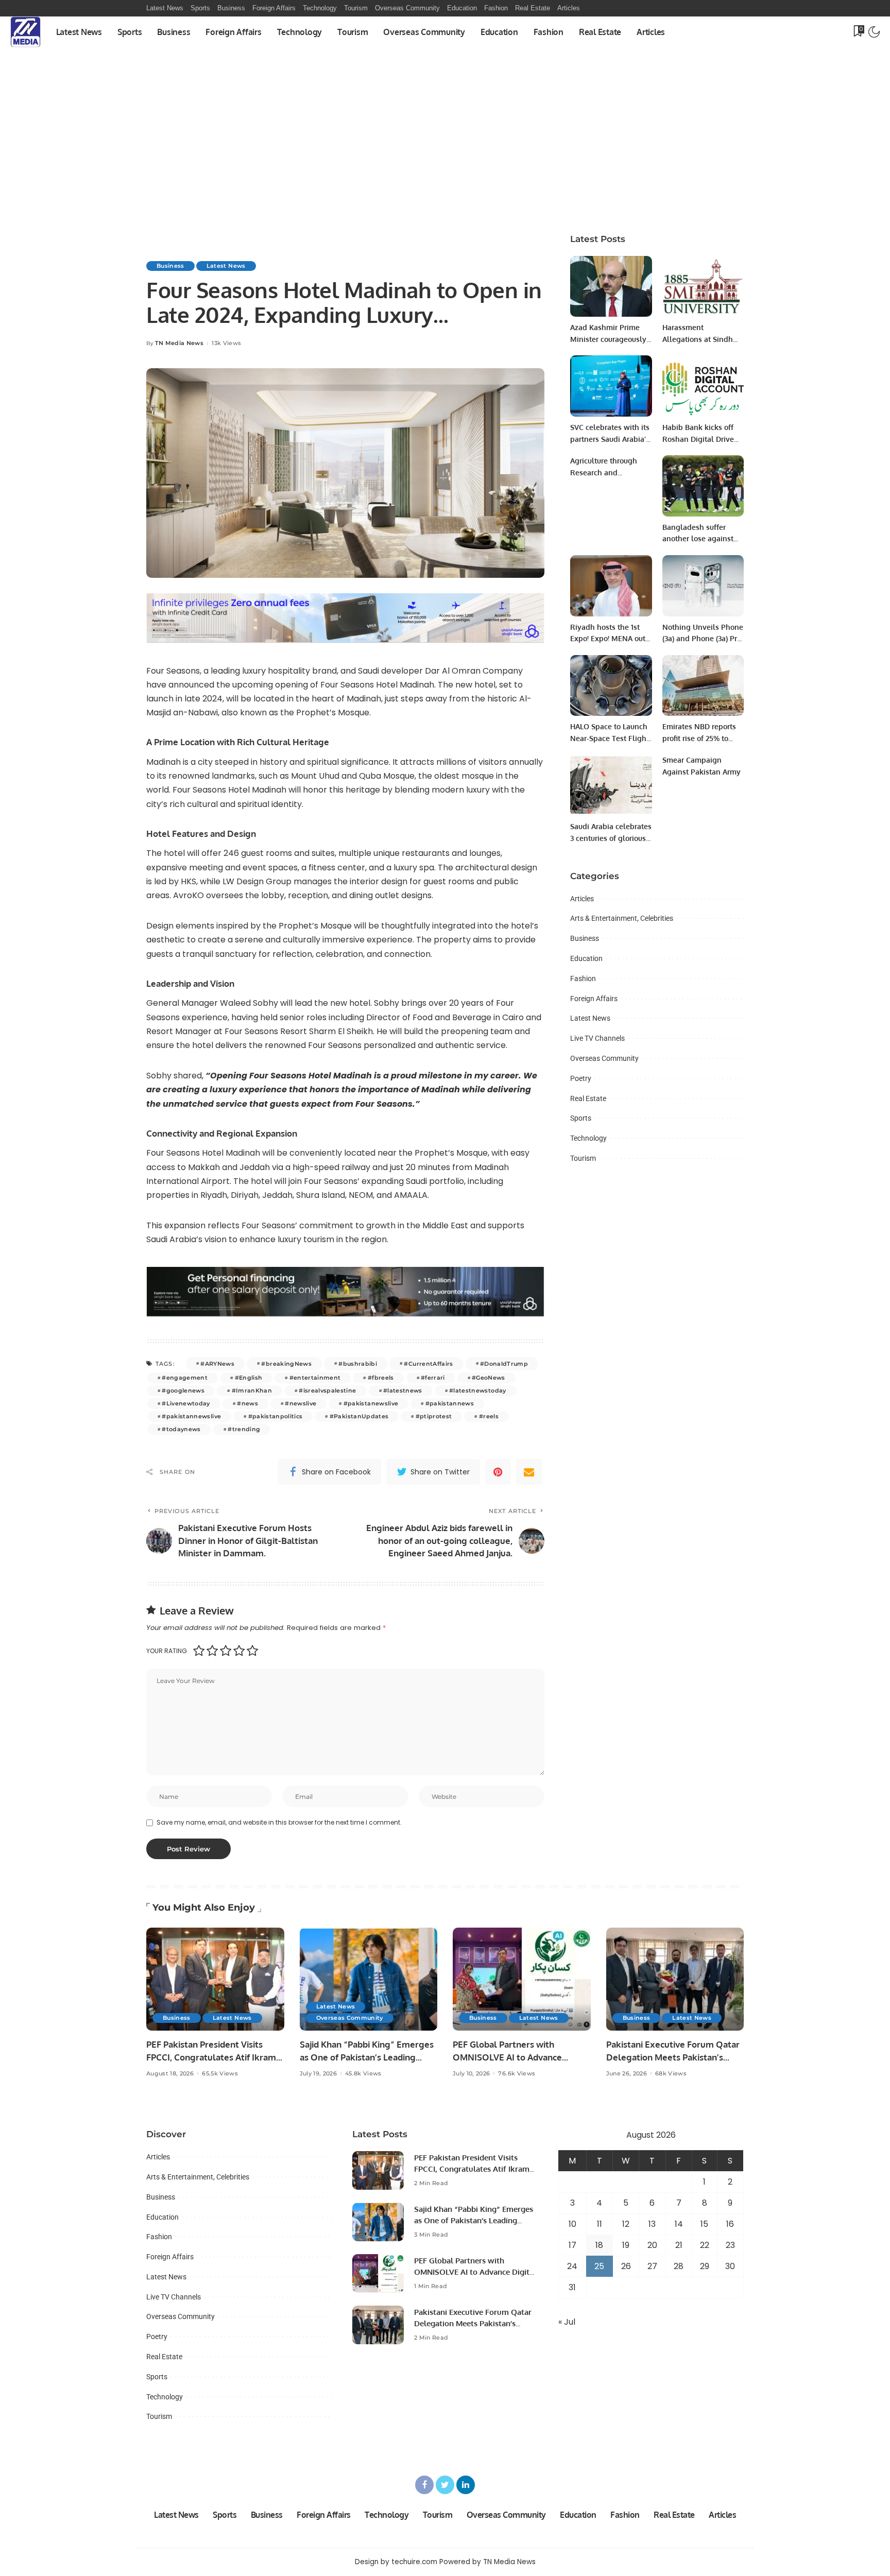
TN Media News (179, 343)
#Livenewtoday (186, 1403)
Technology (588, 1138)
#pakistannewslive (191, 1416)
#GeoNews (489, 1378)
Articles (582, 899)
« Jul (567, 2322)
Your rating (167, 1651)
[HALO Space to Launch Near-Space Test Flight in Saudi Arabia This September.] (611, 686)
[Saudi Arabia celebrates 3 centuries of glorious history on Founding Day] (611, 785)
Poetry (581, 1078)
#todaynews (181, 1429)
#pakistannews (450, 1403)
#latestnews (403, 1390)
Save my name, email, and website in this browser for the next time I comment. (279, 1822)
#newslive (301, 1403)
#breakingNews (286, 1364)
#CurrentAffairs (428, 1364)
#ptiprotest (434, 1416)
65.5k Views (220, 2074)
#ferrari (433, 1378)
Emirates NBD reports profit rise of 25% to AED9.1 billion (699, 738)
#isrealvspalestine (327, 1390)
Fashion (583, 978)
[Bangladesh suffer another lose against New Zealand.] (703, 486)
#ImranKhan (252, 1390)
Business (170, 266)
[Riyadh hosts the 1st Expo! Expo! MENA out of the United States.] (611, 586)
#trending (244, 1429)
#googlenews (183, 1390)
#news (247, 1403)
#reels (489, 1416)
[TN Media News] (25, 32)
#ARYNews (217, 1364)
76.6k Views (517, 2074)
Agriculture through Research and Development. (604, 472)
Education (586, 958)
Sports (581, 1118)
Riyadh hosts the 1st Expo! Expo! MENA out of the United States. (608, 639)
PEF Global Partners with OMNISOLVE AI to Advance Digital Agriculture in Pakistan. (515, 2057)
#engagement (185, 1378)
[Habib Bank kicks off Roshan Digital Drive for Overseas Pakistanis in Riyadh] (703, 386)
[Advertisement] (445, 145)
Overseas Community (604, 1058)
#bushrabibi (358, 1364)
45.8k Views (363, 2074)
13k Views (226, 343)
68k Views (671, 2074)
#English (249, 1378)
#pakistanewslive (371, 1403)
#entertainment (315, 1378)
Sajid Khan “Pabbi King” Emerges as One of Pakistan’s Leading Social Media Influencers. (367, 2057)
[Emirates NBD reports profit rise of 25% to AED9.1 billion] (703, 686)
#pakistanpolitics (276, 1416)
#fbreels (381, 1378)
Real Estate (588, 1098)
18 (599, 2245)
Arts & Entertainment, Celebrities (622, 918)
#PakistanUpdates (359, 1416)
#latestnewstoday (478, 1390)
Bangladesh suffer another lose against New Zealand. (698, 539)
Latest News (226, 266)
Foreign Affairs (594, 999)
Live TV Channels (597, 1038)
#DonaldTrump (504, 1364)
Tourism (583, 1158)
